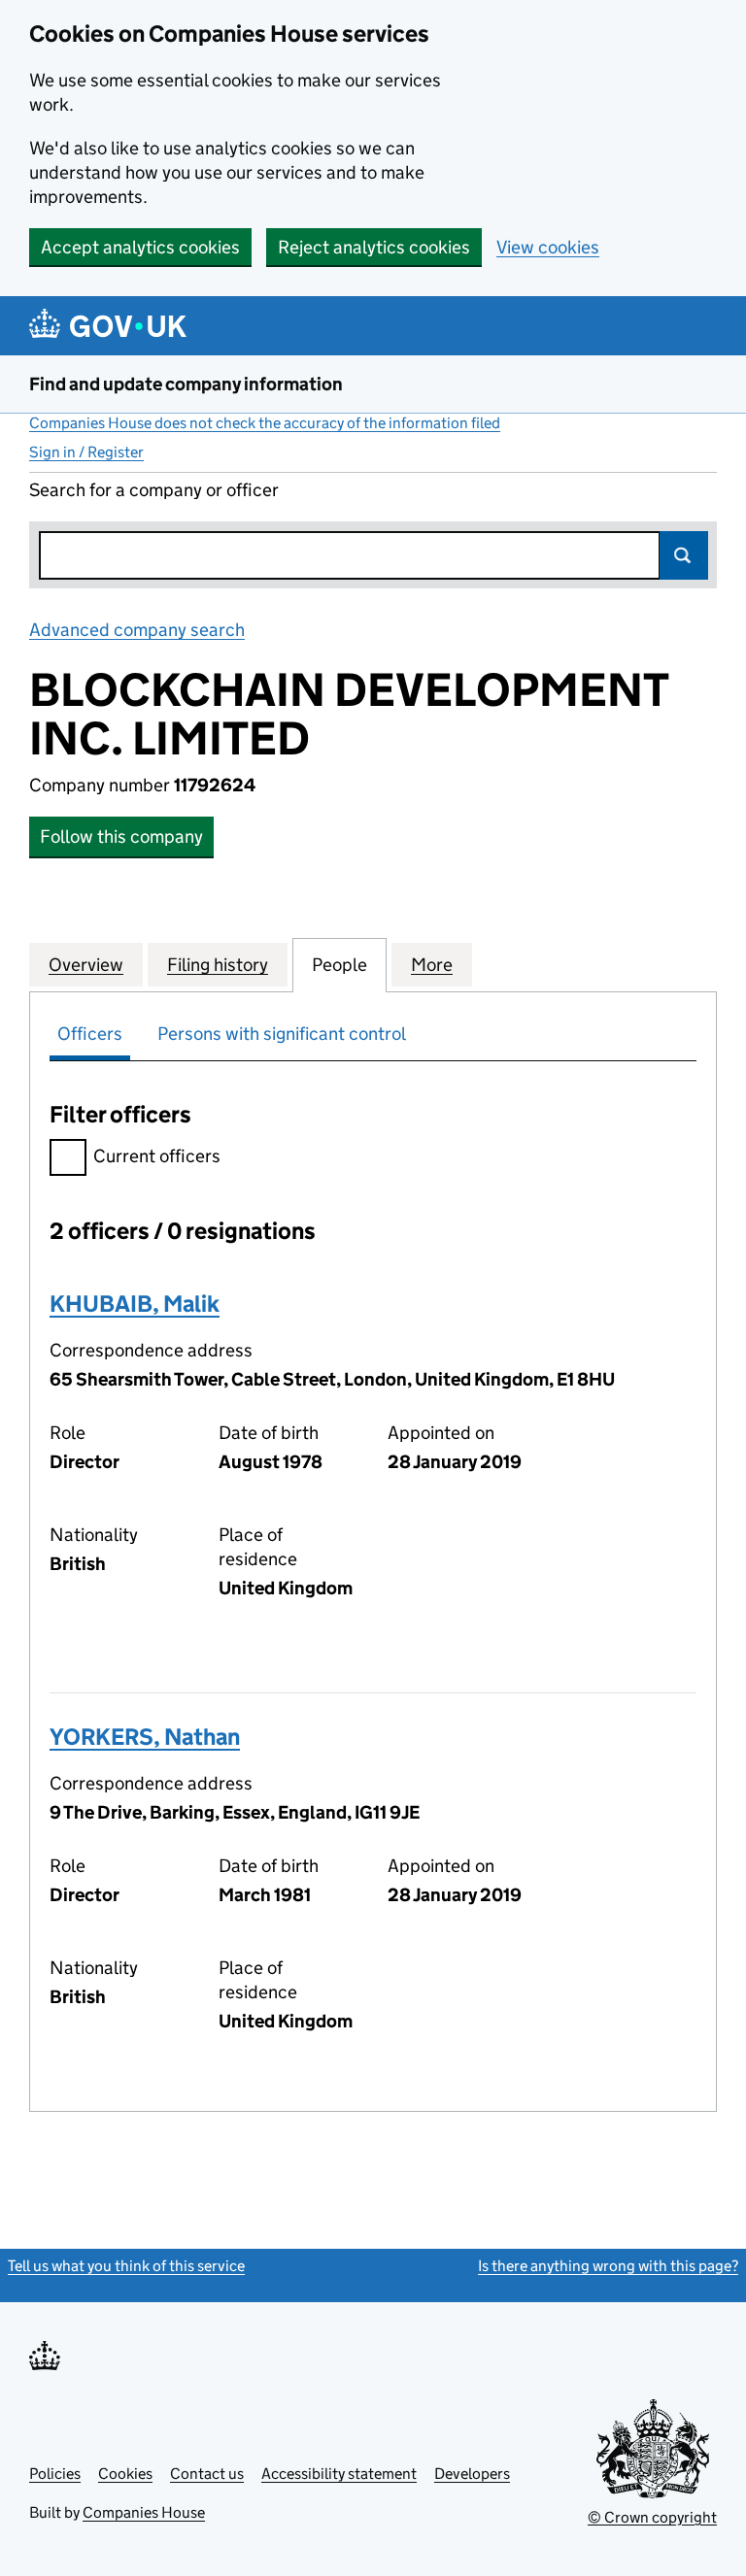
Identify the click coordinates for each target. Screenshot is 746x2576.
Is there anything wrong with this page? (608, 2266)
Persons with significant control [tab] (282, 1034)
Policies (55, 2474)
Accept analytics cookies (140, 247)
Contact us (207, 2474)
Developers (472, 2474)
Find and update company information (186, 384)
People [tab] (339, 965)
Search (684, 555)
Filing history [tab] (218, 965)
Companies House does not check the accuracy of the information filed (265, 423)
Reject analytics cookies (374, 247)
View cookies (548, 247)
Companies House (144, 2512)
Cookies (125, 2474)
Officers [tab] (90, 1034)
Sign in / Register (86, 452)
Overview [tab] (86, 965)
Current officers (157, 1156)
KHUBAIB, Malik (135, 1304)
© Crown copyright (652, 2517)
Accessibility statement (339, 2474)
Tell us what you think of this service (126, 2266)
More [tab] (432, 965)
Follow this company (121, 836)
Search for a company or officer (154, 490)
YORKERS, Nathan (145, 1737)
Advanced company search (137, 630)
